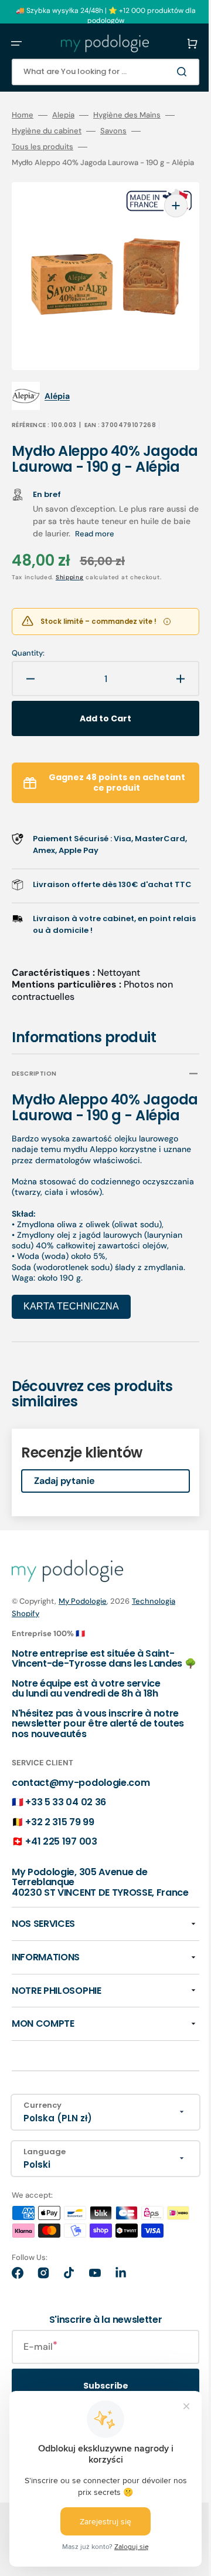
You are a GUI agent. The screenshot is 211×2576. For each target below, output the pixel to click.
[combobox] (97, 72)
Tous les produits (42, 147)
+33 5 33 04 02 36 (66, 1869)
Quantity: (28, 661)
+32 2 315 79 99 (59, 1888)
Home (23, 115)
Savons (113, 131)
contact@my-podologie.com (81, 1849)
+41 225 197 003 (61, 1908)
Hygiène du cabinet (47, 131)
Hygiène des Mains (127, 115)
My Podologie (83, 1658)
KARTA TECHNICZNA (71, 1363)
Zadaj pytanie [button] (64, 1537)
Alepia (63, 115)
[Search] (166, 72)
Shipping (70, 585)
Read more (147, 542)
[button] (16, 43)
